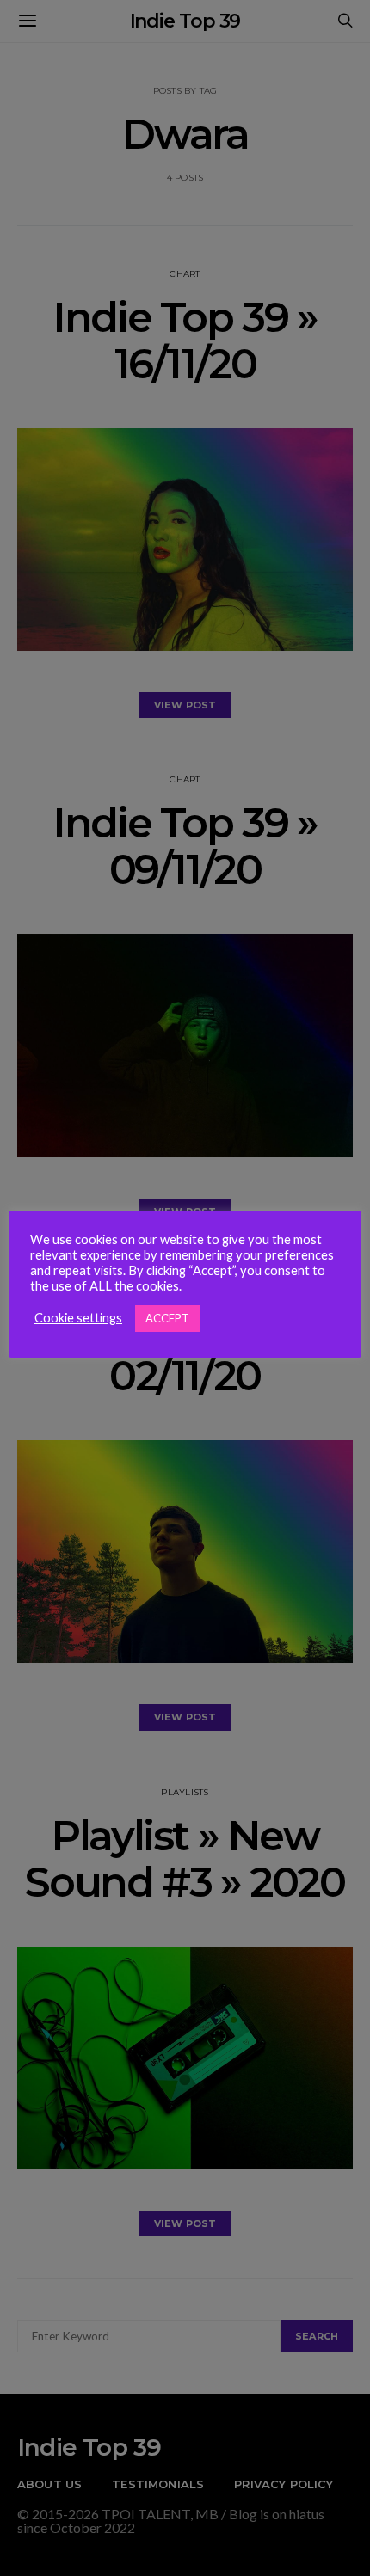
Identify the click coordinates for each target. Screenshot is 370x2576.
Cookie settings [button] (78, 1318)
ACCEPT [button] (167, 1318)
